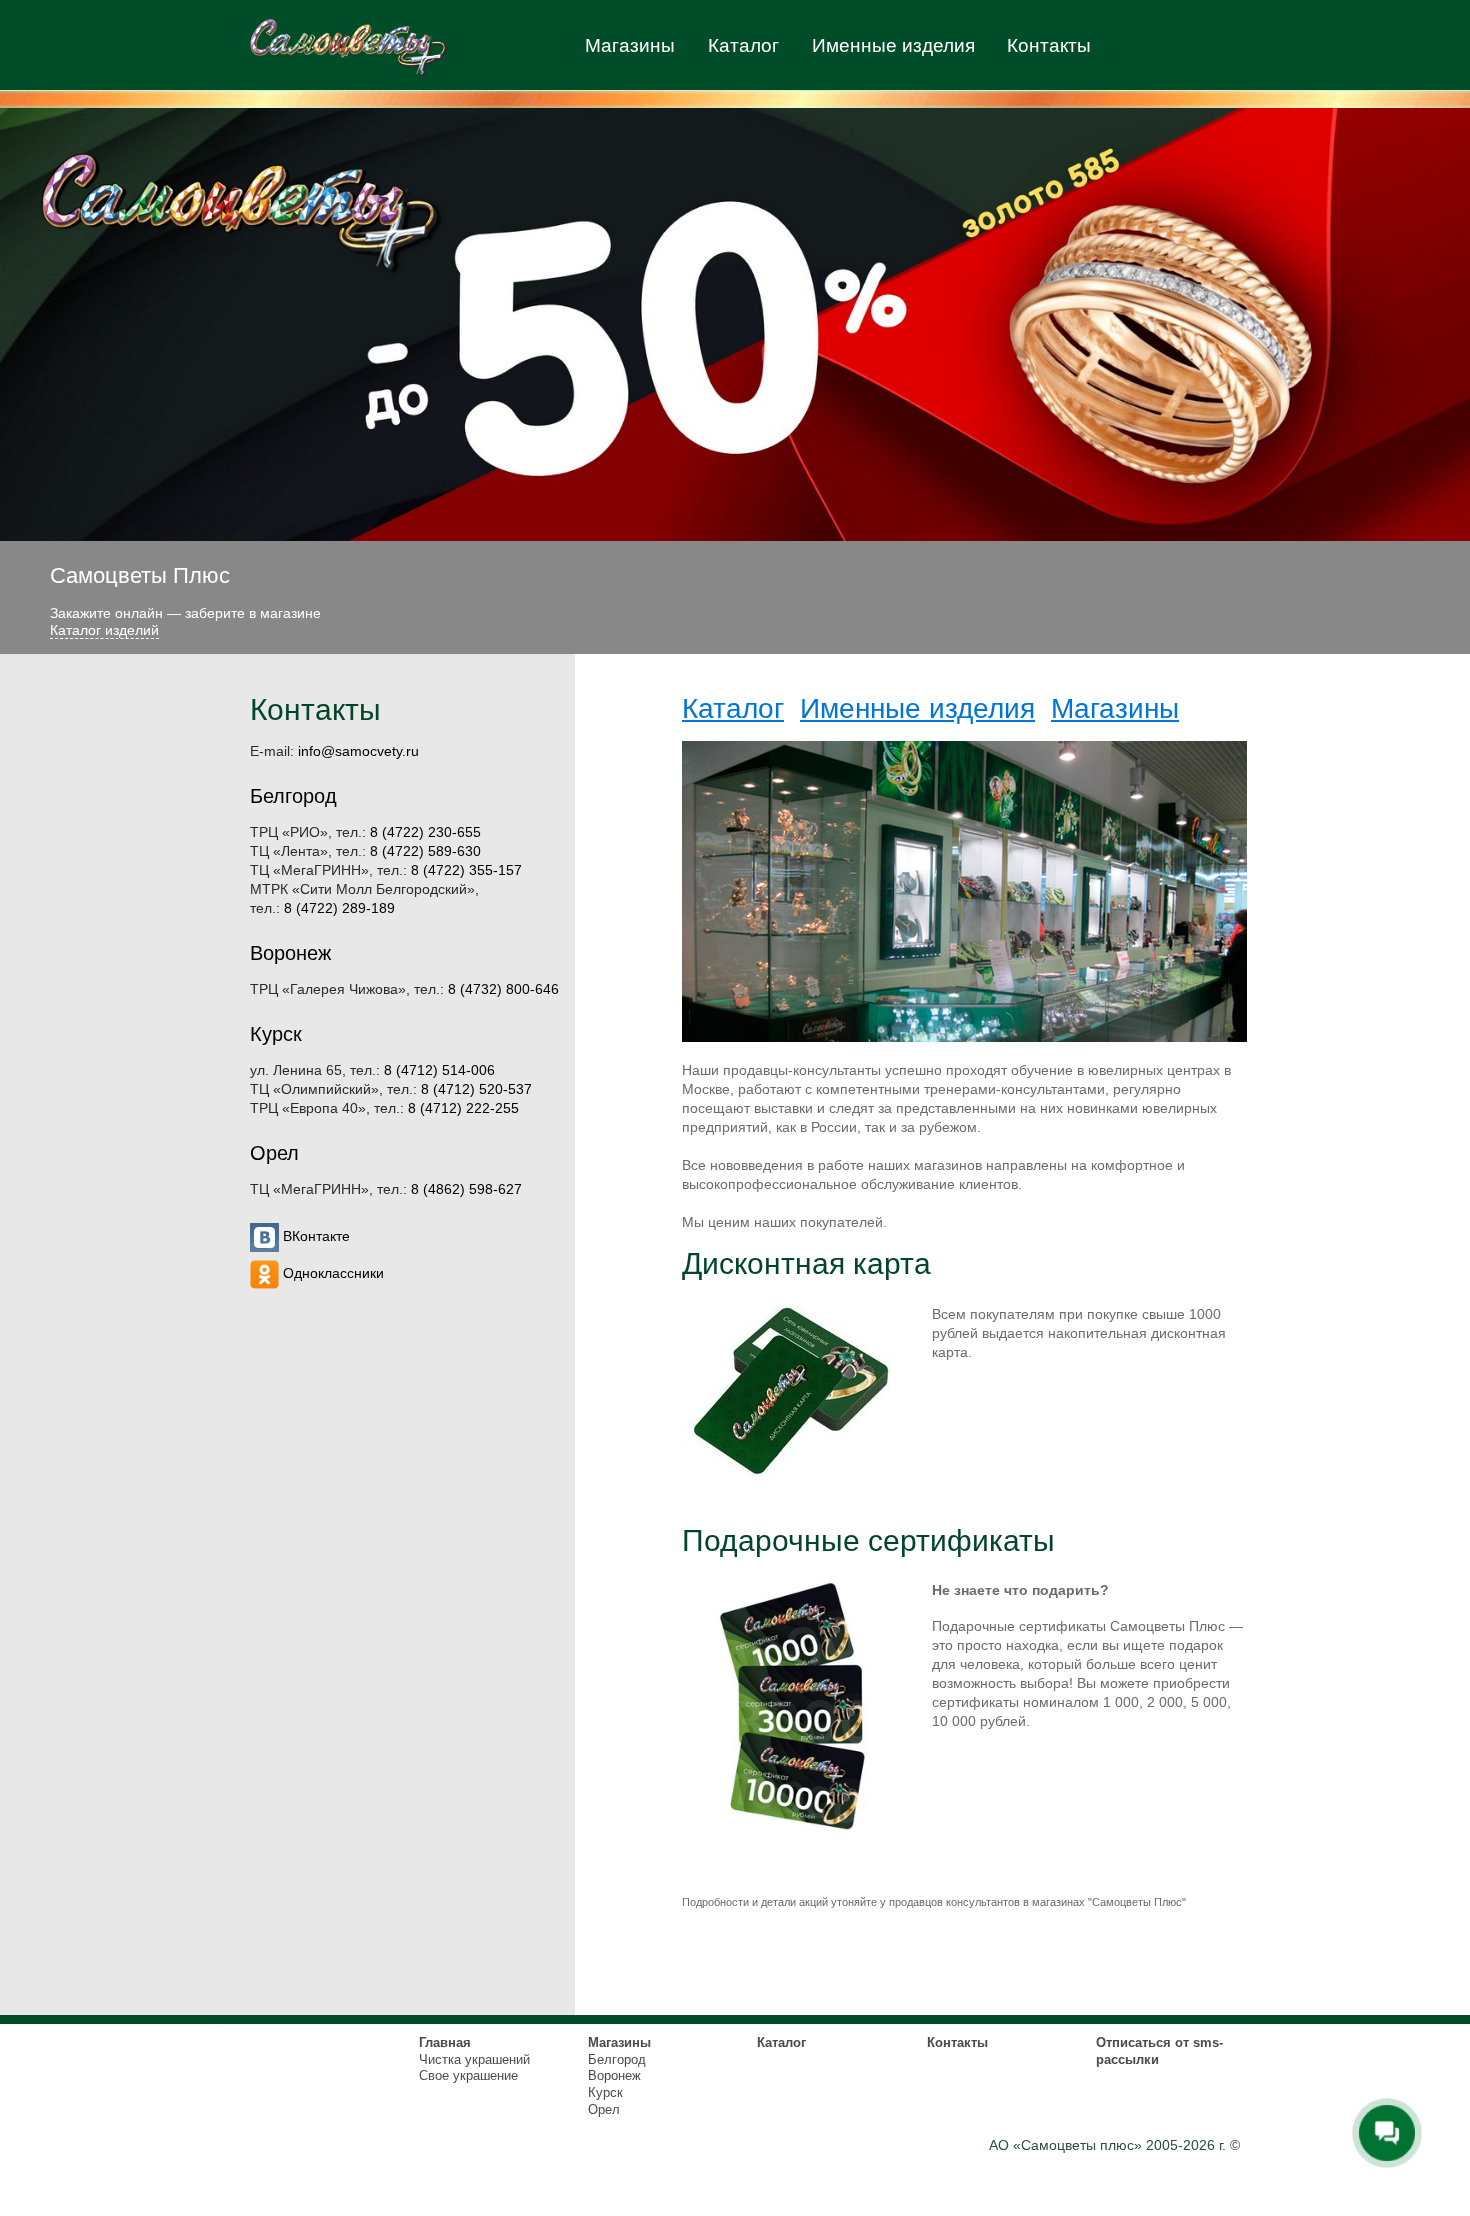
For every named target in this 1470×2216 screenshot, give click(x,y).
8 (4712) (439, 1070)
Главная (445, 2042)
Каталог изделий (104, 630)
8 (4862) (466, 1189)
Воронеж (290, 953)
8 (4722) (425, 832)
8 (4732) (503, 989)
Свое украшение (468, 2075)
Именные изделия (893, 45)
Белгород (293, 796)
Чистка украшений (474, 2059)
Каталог (743, 45)
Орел (274, 1153)
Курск (276, 1034)
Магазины (630, 45)
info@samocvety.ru (358, 751)
